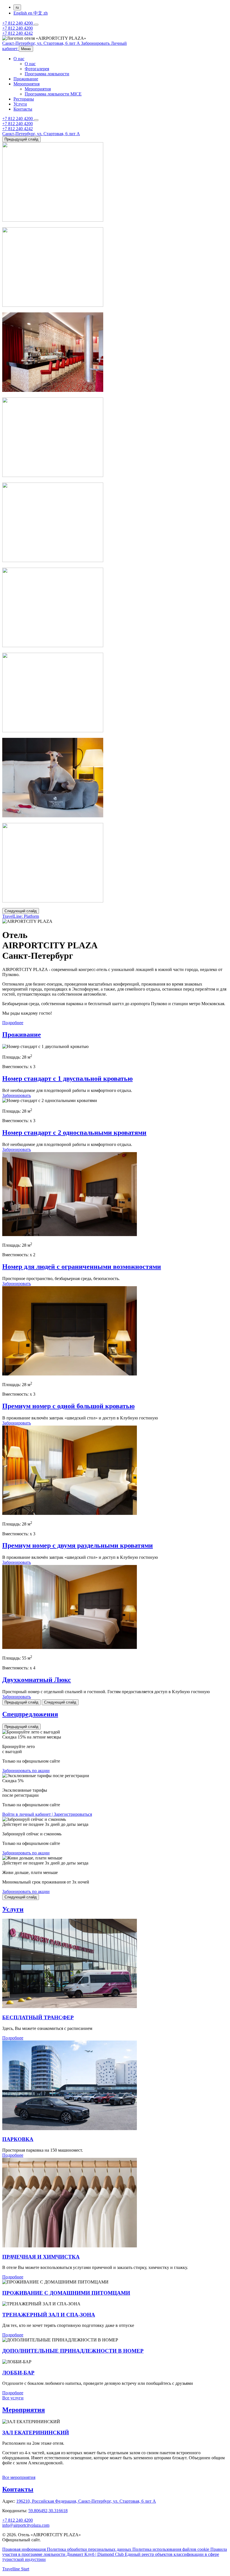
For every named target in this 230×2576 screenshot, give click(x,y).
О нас (19, 59)
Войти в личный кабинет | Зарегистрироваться (47, 1814)
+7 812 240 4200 (18, 23)
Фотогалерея (37, 69)
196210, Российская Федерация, (86, 2501)
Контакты (23, 109)
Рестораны (24, 99)
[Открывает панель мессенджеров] (36, 25)
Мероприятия (27, 84)
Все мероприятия (19, 2477)
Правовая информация (25, 2549)
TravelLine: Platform (21, 916)
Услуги (20, 104)
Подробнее (13, 1023)
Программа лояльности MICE (53, 94)
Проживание (26, 79)
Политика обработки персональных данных (90, 2549)
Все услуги (13, 2398)
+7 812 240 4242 (18, 33)
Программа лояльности (47, 74)
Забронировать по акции (26, 1771)
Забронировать (17, 1095)
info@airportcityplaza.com (26, 2525)
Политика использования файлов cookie (171, 2549)
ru (17, 7)
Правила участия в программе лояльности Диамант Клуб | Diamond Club (115, 2552)
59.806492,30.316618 (48, 2511)
